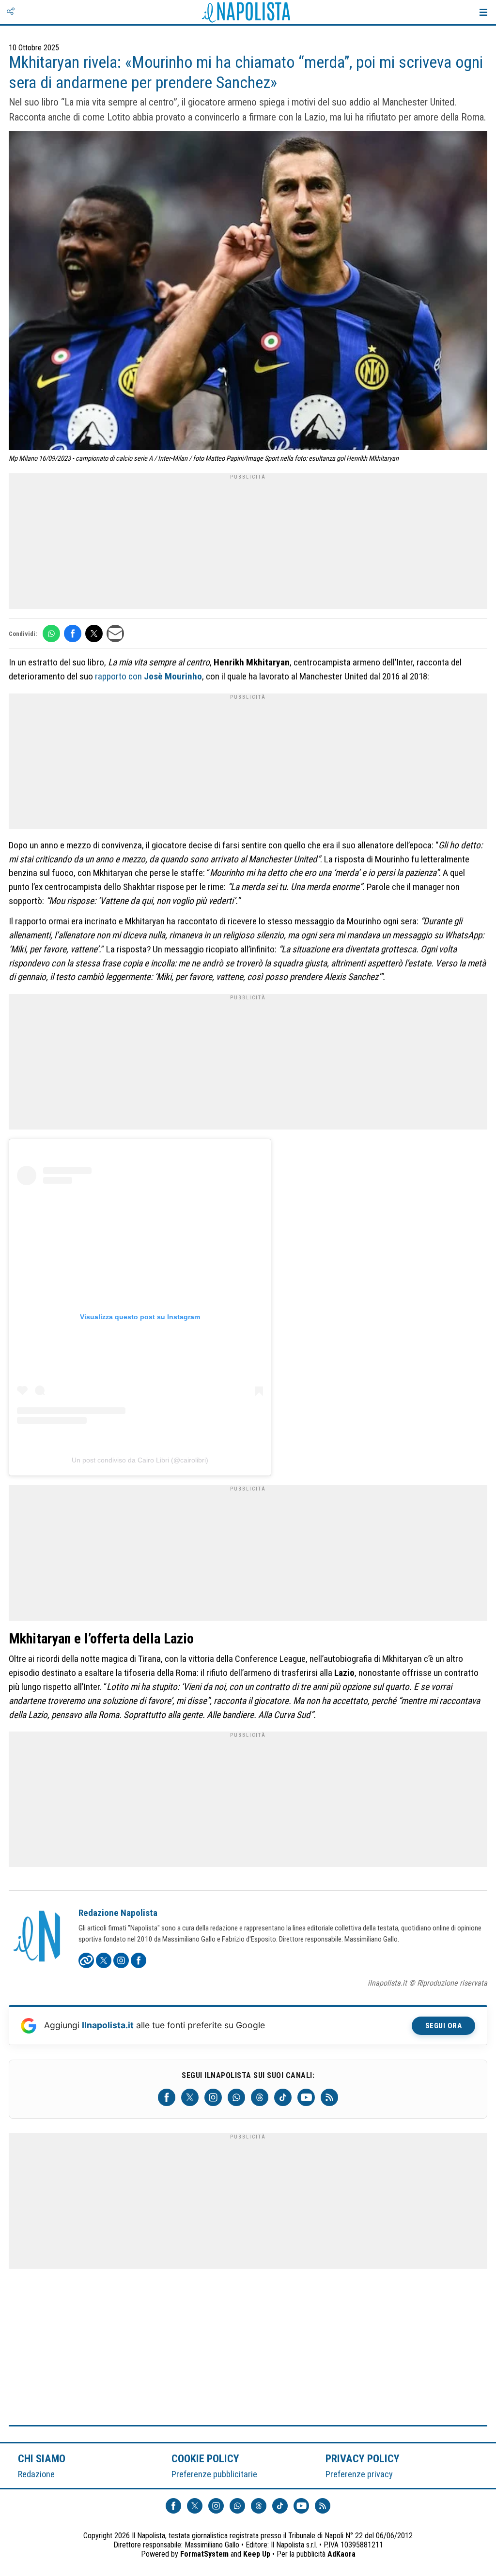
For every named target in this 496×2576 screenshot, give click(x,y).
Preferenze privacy (359, 2474)
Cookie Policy (206, 2458)
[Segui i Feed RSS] (329, 2097)
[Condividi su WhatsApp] (51, 633)
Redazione (36, 2474)
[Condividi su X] (94, 633)
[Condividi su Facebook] (73, 633)
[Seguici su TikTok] (283, 2097)
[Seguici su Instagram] (213, 2097)
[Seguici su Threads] (260, 2097)
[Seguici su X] (190, 2097)
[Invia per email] (115, 633)
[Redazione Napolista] (38, 1937)
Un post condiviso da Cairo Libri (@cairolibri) (140, 1460)
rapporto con (148, 676)
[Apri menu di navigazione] (483, 12)
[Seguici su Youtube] (306, 2097)
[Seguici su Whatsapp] (236, 2097)
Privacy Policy (363, 2458)
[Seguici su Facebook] (167, 2097)
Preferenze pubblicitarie (214, 2474)
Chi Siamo (42, 2458)
